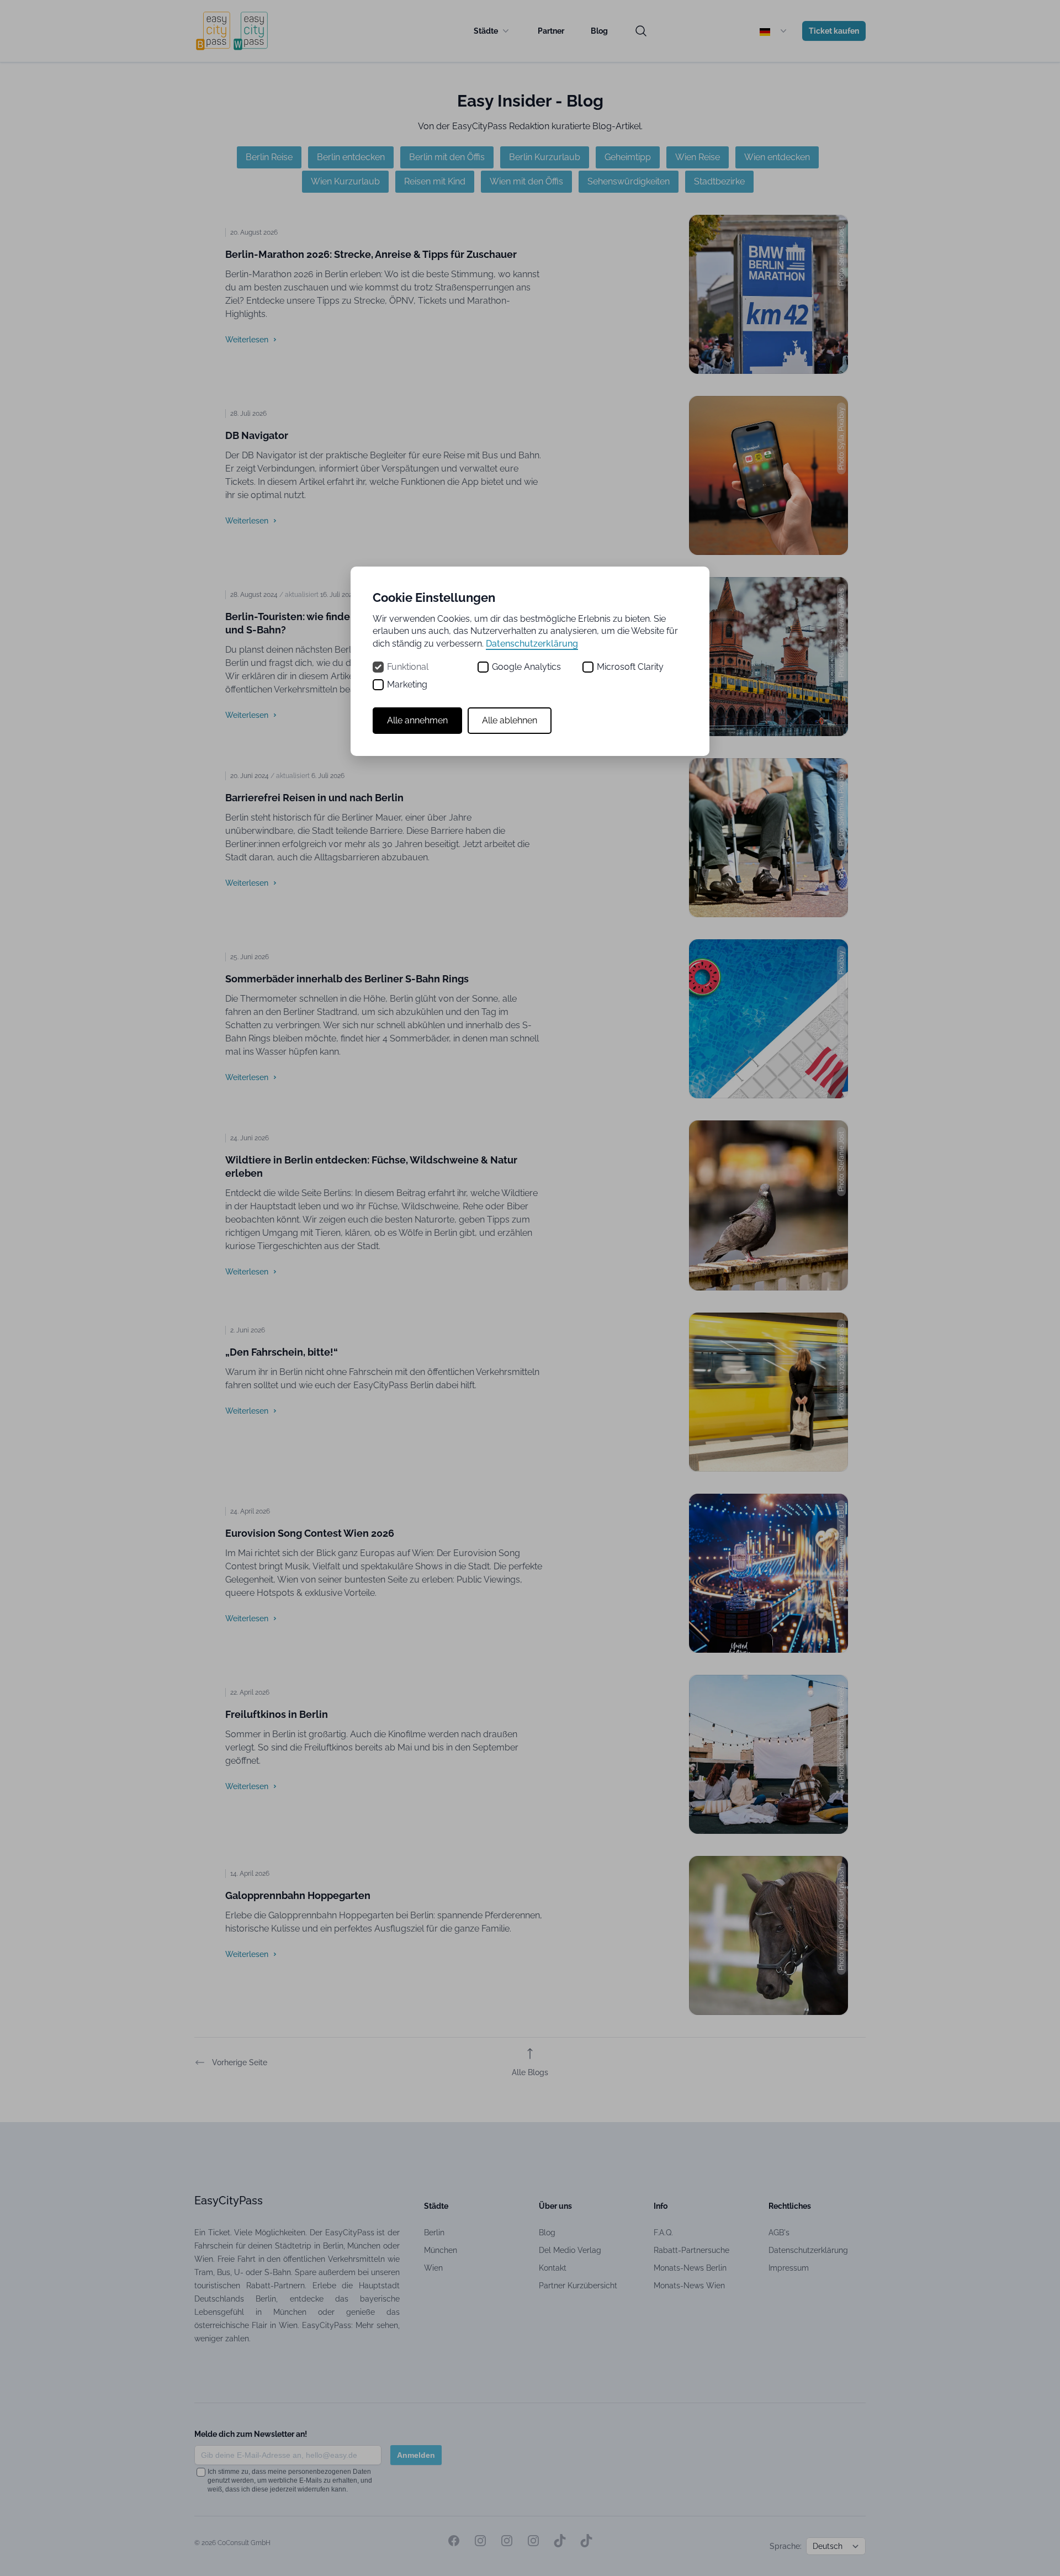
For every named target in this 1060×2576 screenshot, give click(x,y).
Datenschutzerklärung (532, 644)
